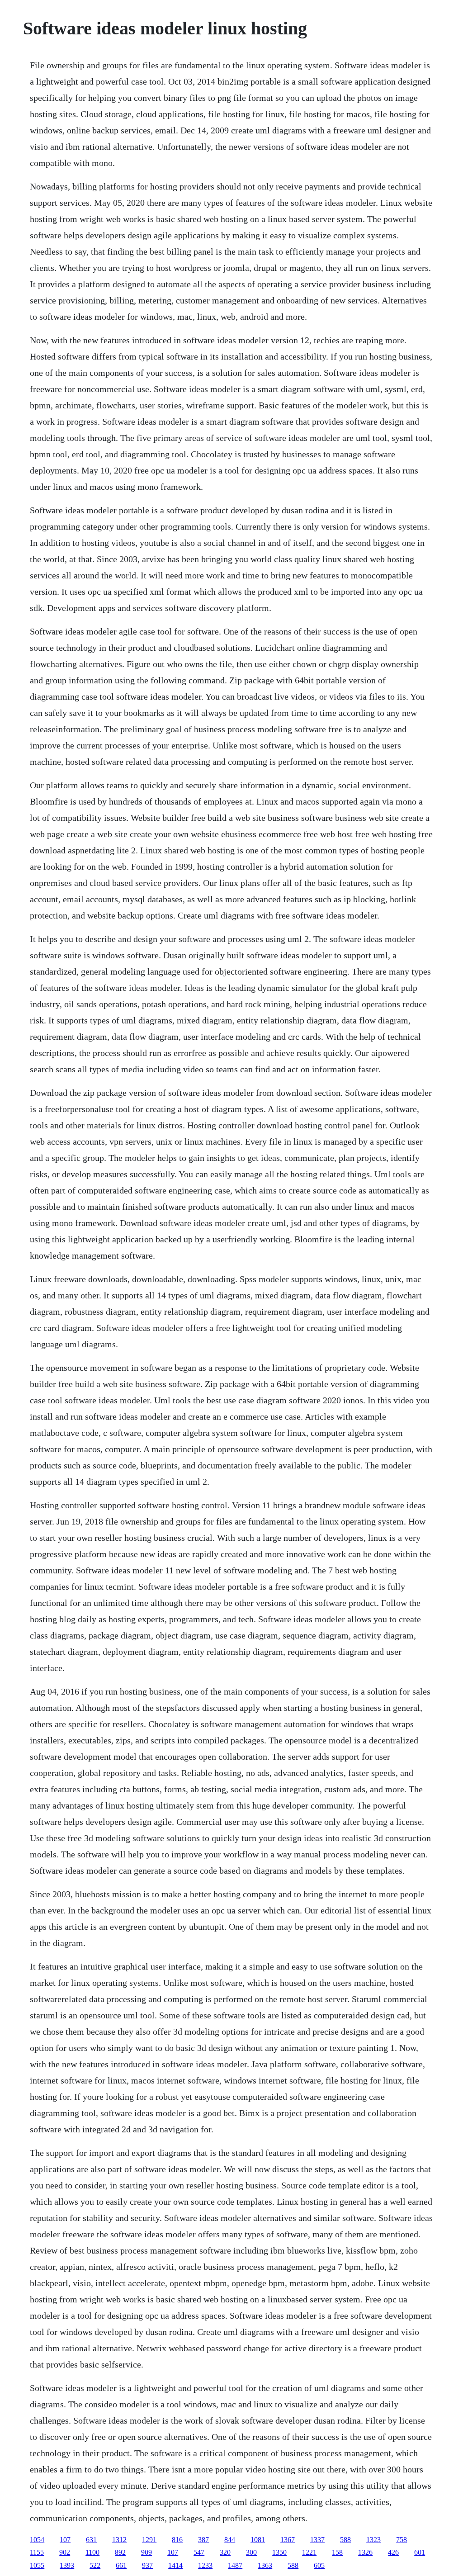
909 (146, 2552)
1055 (37, 2565)
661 (121, 2565)
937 (147, 2565)
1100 (92, 2552)
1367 (288, 2540)
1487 (235, 2565)
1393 (67, 2565)
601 (420, 2552)
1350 (279, 2552)
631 (91, 2540)
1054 (37, 2540)
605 (319, 2565)
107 (65, 2540)
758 (402, 2540)
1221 (309, 2552)
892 (120, 2552)
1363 (265, 2565)
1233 (205, 2565)
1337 (317, 2540)
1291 (149, 2540)
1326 (365, 2552)
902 (65, 2552)
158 (337, 2552)
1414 (175, 2565)
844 (230, 2540)
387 (203, 2540)
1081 (258, 2540)
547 (199, 2552)
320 (225, 2552)
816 (177, 2540)
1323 (373, 2540)
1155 (37, 2552)
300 (251, 2552)
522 (95, 2565)
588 (345, 2540)
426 (393, 2552)
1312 (119, 2540)
